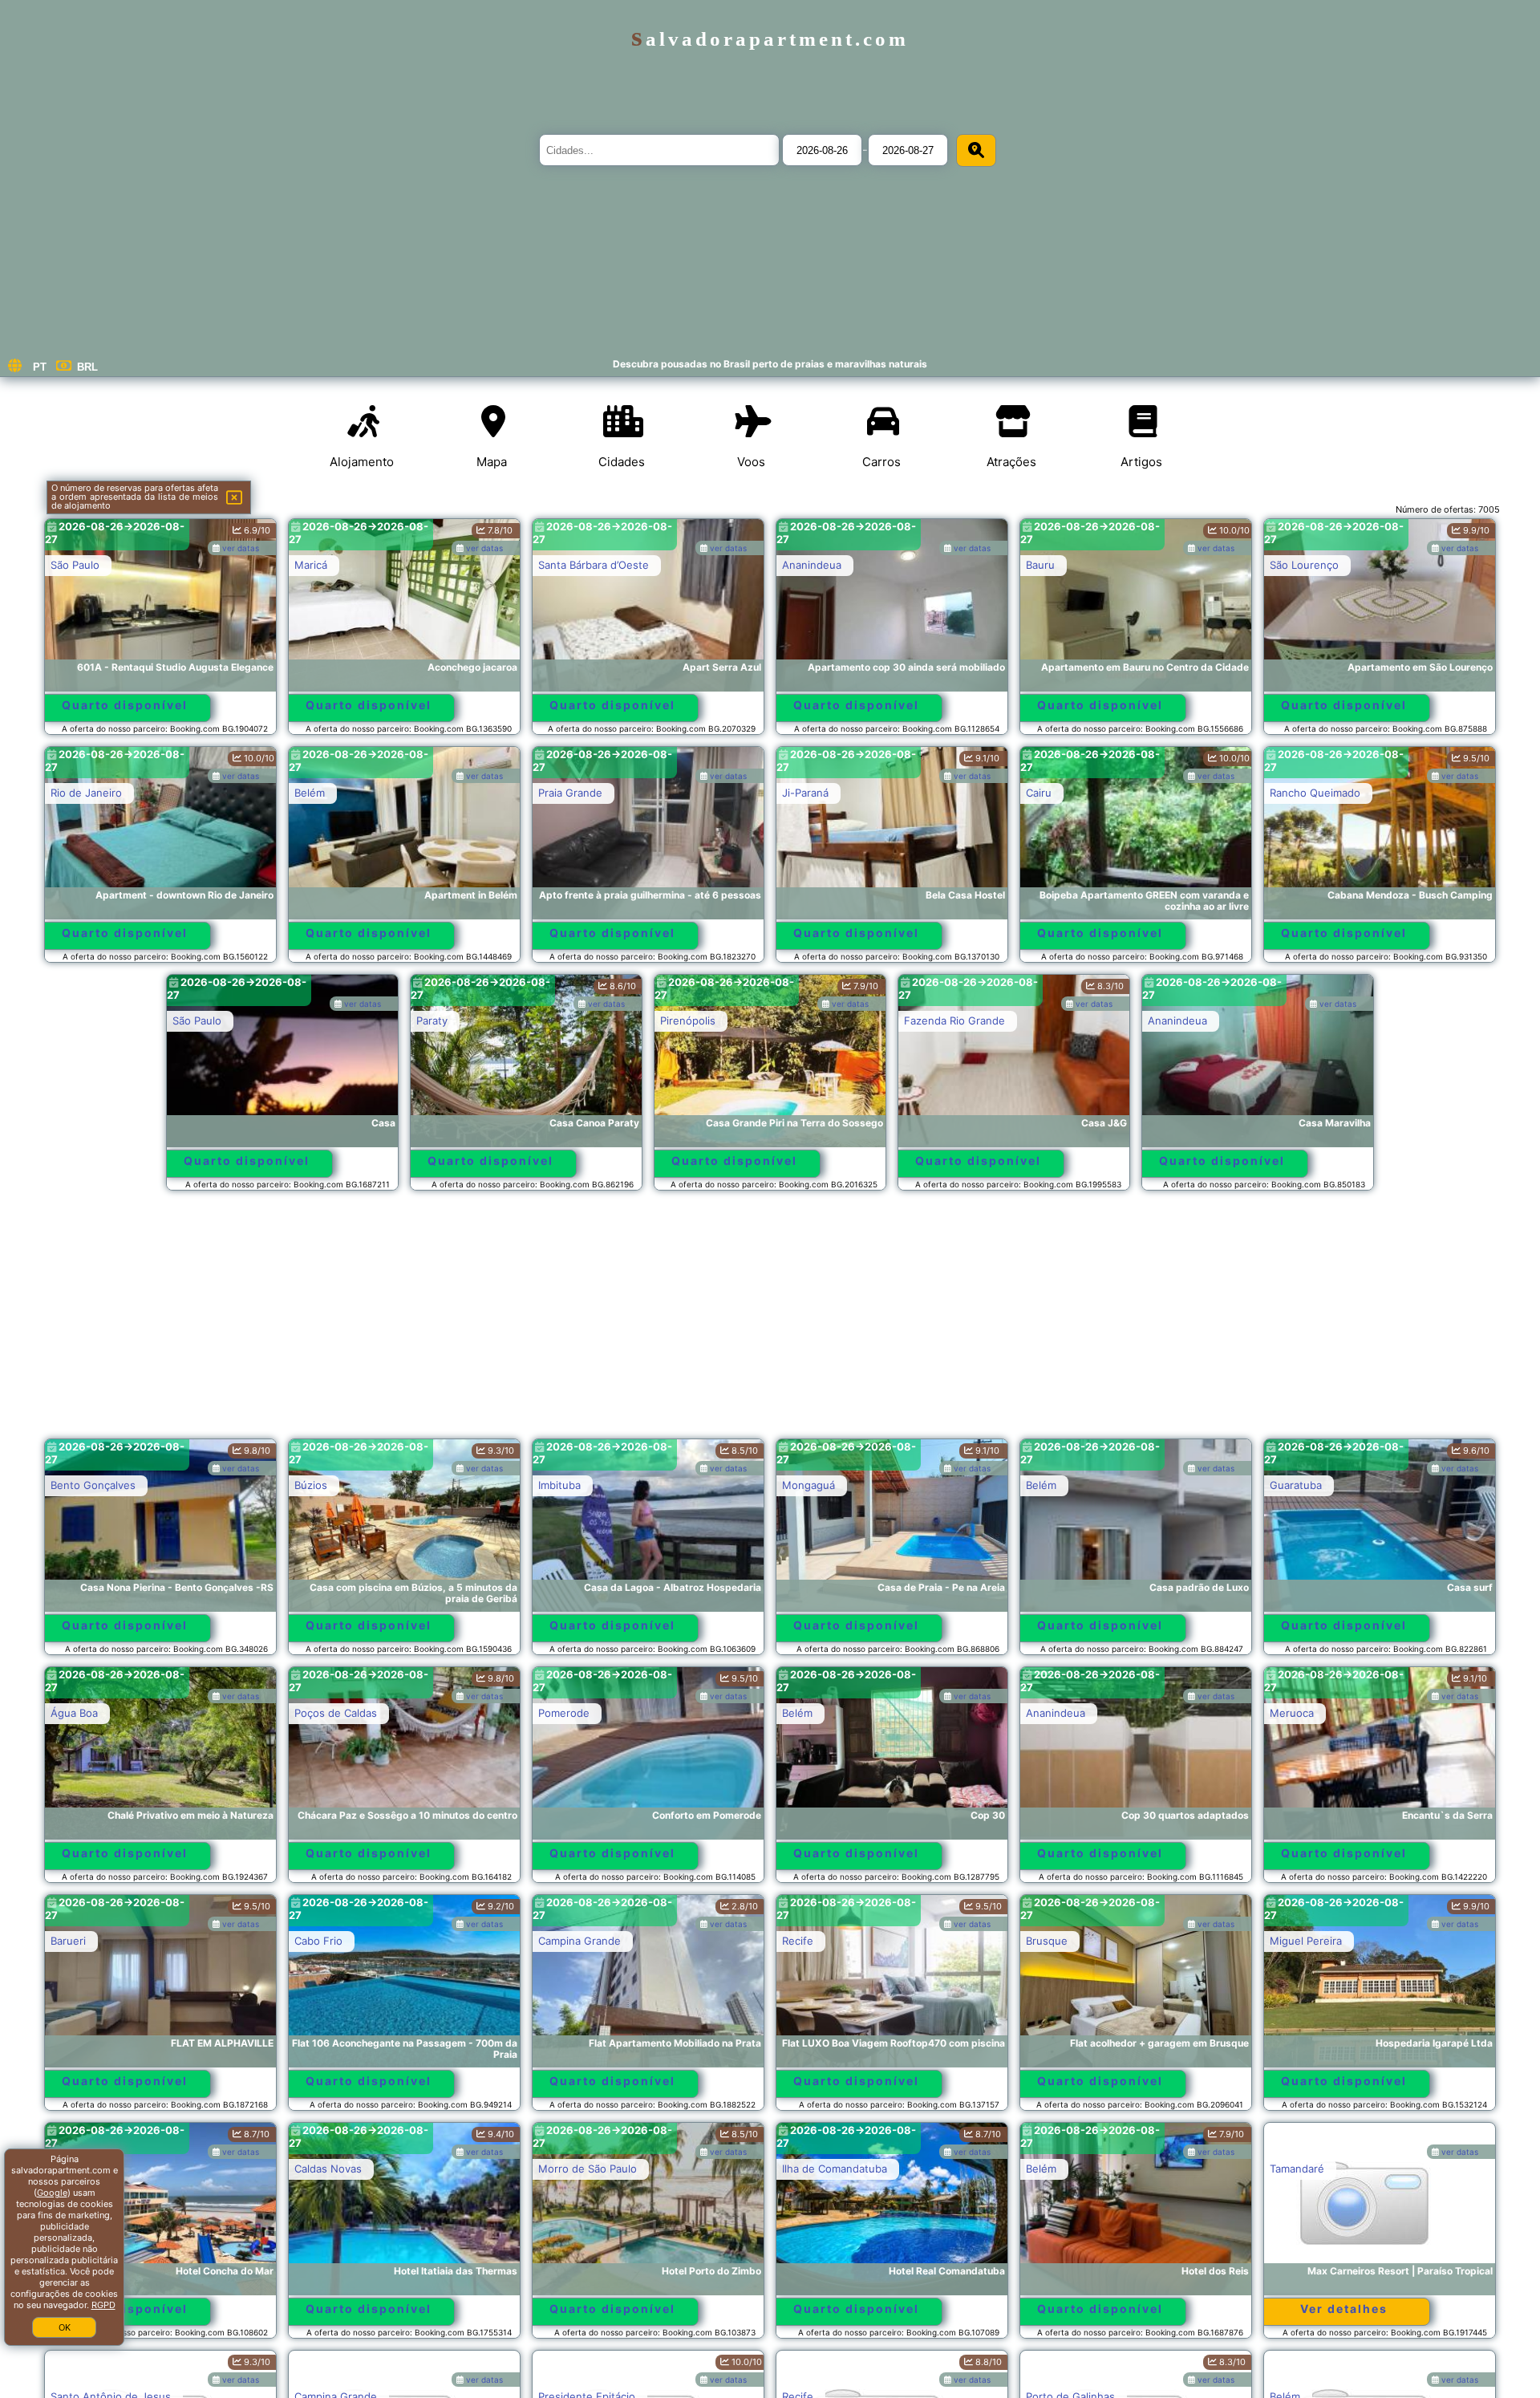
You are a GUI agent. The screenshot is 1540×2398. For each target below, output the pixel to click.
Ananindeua (812, 565)
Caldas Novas (328, 2169)
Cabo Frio (318, 1941)
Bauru (1040, 565)
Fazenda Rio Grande (954, 1020)
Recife (798, 1941)
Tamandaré (1297, 2169)
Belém (310, 793)
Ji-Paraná (805, 793)
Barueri (68, 1941)
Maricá (311, 565)
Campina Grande (580, 1941)
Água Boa (74, 1713)
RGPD (103, 2305)
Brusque (1047, 1941)
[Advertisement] (770, 1322)
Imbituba (559, 1485)
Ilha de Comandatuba (835, 2169)
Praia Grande (570, 793)
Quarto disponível (125, 705)
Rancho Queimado (1315, 793)
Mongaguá (808, 1485)
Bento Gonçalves (93, 1485)
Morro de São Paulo (588, 2169)
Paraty (432, 1020)
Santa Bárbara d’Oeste (594, 565)
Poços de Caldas (336, 1713)
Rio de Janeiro (86, 793)
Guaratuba (1296, 1485)
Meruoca (1292, 1713)
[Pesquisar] (976, 150)
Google (52, 2193)
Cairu (1039, 793)
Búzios (311, 1485)
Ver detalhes (1344, 2309)
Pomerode (564, 1713)
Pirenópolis (688, 1020)
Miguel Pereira (1306, 1941)
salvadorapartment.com (770, 39)
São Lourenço (1304, 565)
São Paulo (75, 565)
